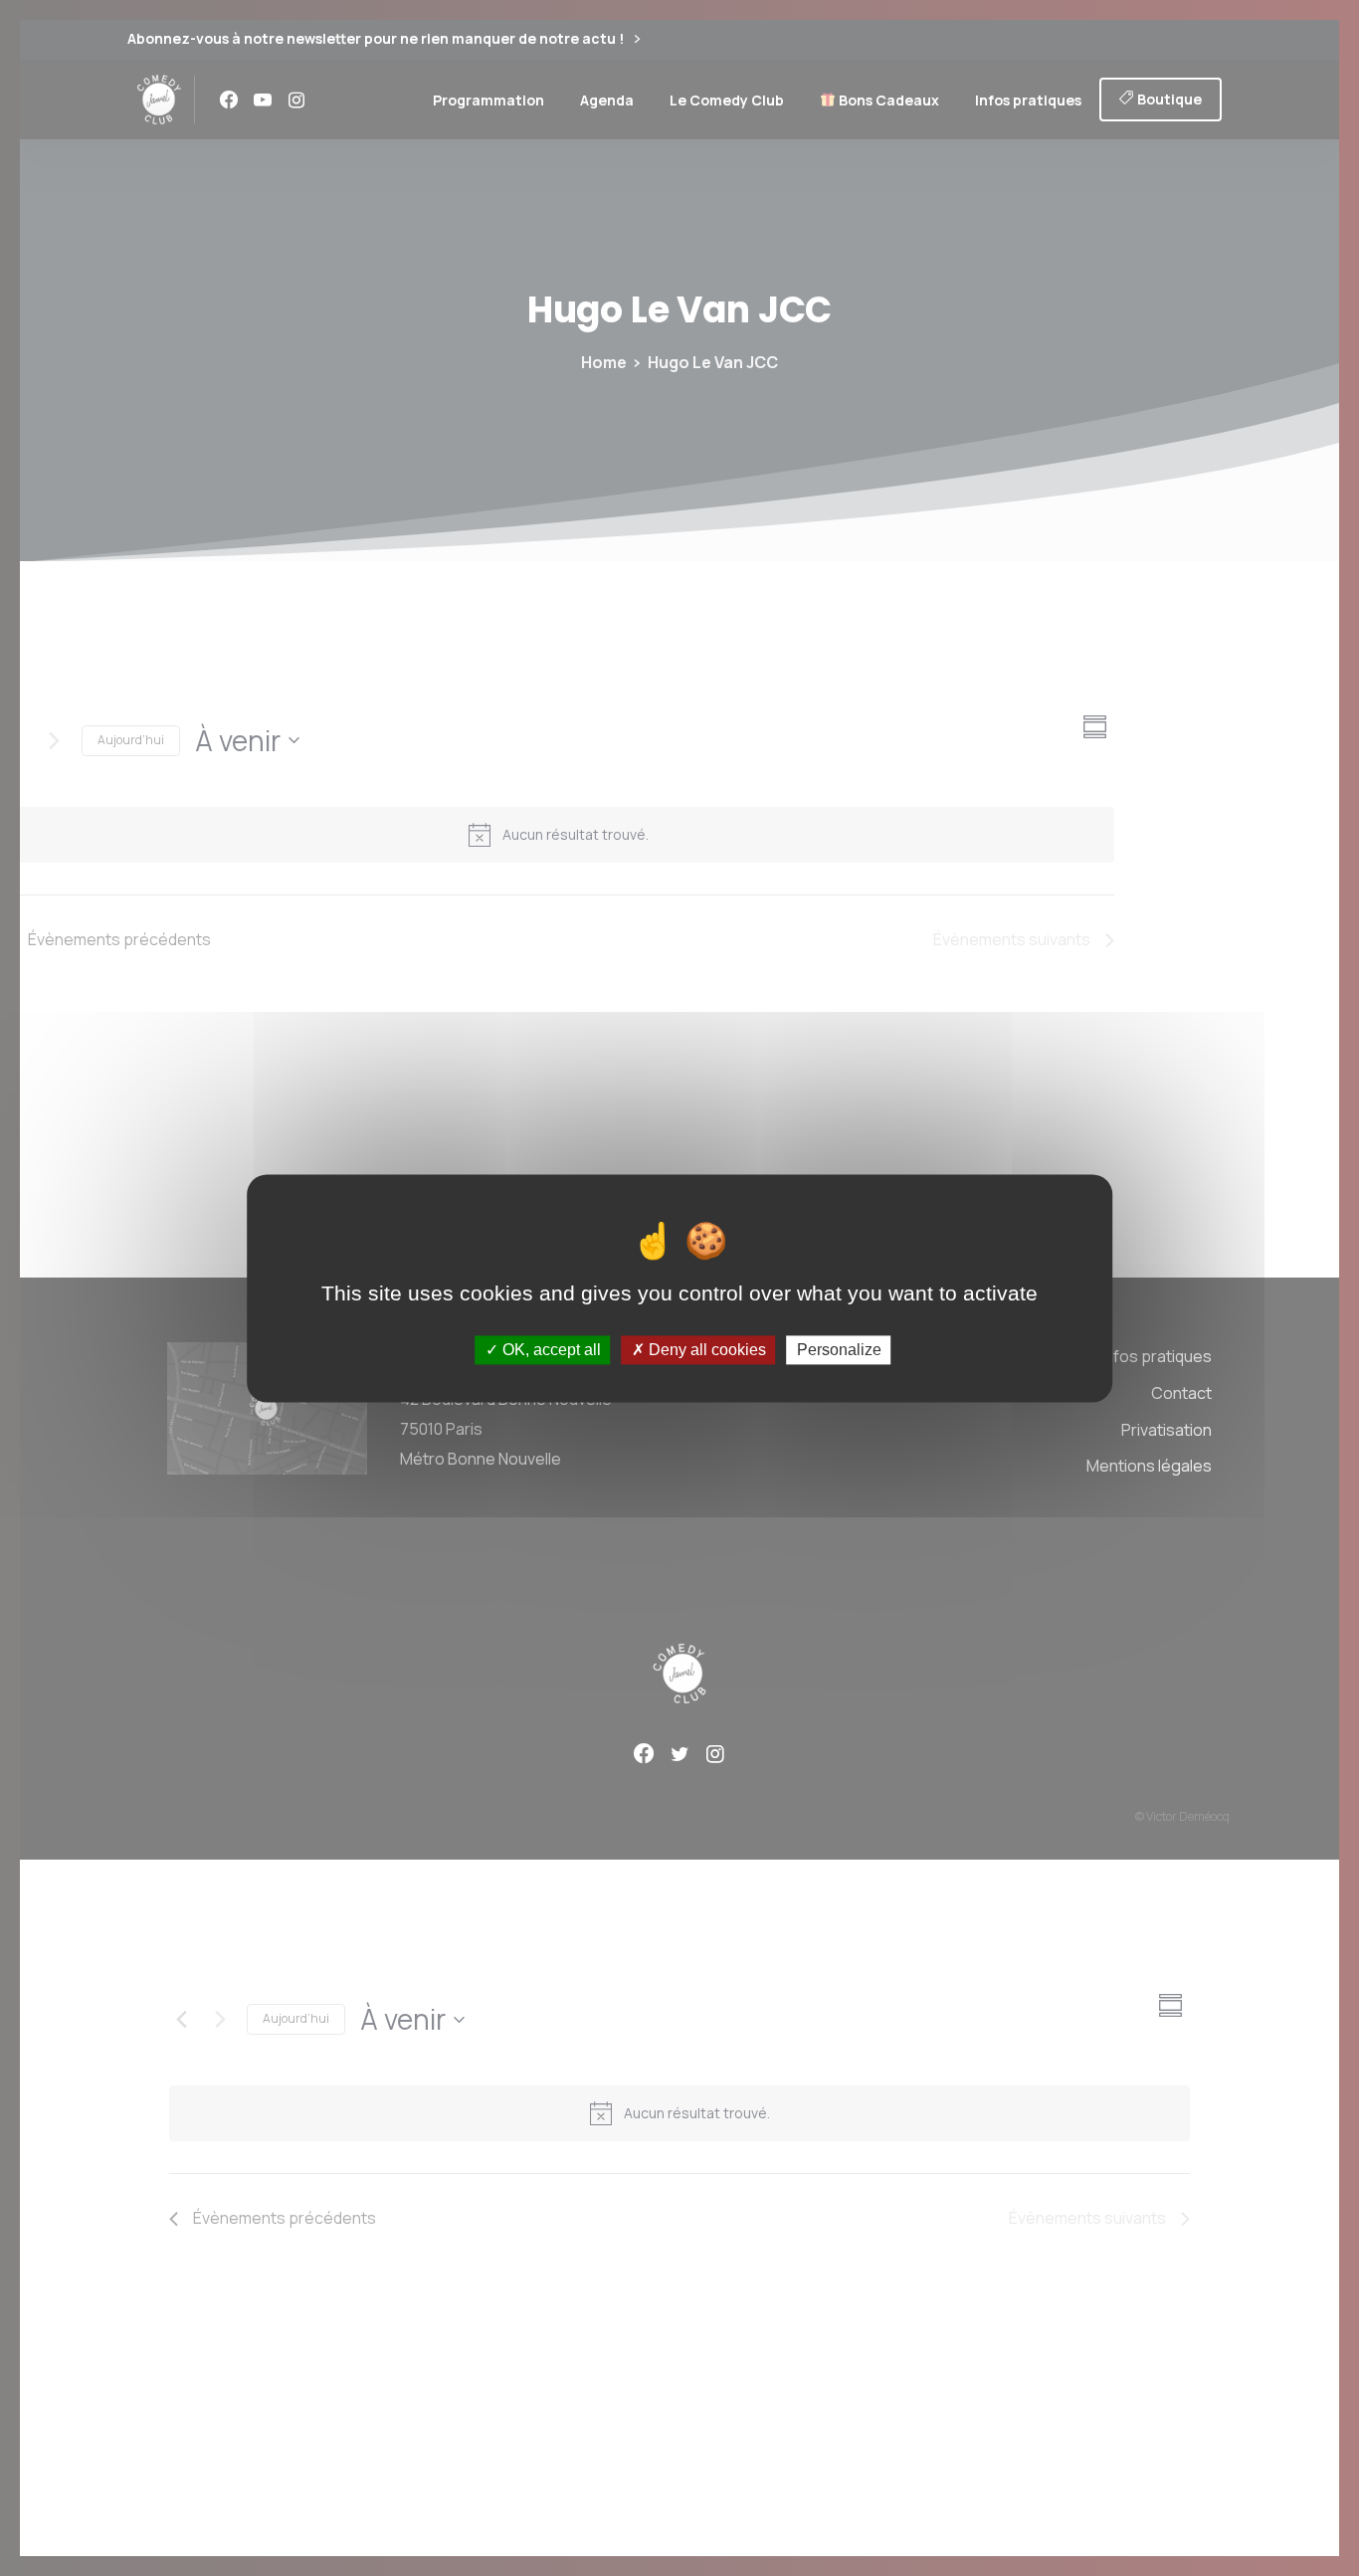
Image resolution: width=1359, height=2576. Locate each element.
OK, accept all (550, 1350)
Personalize (839, 1350)
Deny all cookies (705, 1350)
